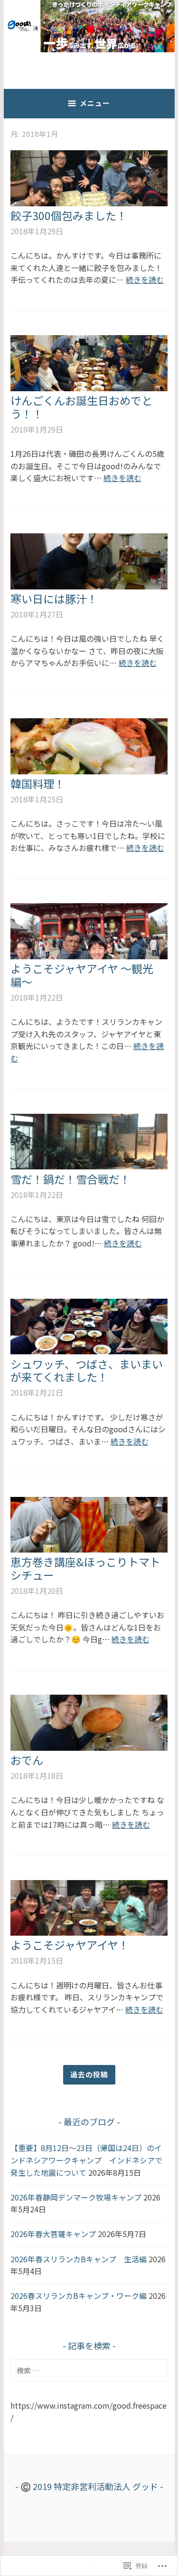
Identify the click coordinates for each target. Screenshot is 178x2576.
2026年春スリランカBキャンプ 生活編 (79, 2259)
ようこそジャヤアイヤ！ (70, 1945)
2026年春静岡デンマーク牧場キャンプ (76, 2197)
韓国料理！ (38, 783)
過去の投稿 (89, 2074)
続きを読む (145, 280)
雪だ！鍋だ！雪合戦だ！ (70, 1179)
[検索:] (89, 2370)
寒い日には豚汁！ (54, 598)
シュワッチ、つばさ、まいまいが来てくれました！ (87, 1370)
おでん (27, 1760)
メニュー (95, 103)
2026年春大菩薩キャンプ (53, 2234)
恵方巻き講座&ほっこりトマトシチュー (85, 1568)
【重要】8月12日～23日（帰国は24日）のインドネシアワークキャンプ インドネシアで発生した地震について (86, 2160)
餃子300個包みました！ (69, 215)
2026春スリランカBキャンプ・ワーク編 (79, 2296)
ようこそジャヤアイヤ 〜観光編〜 (82, 975)
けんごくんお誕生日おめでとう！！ (81, 407)
